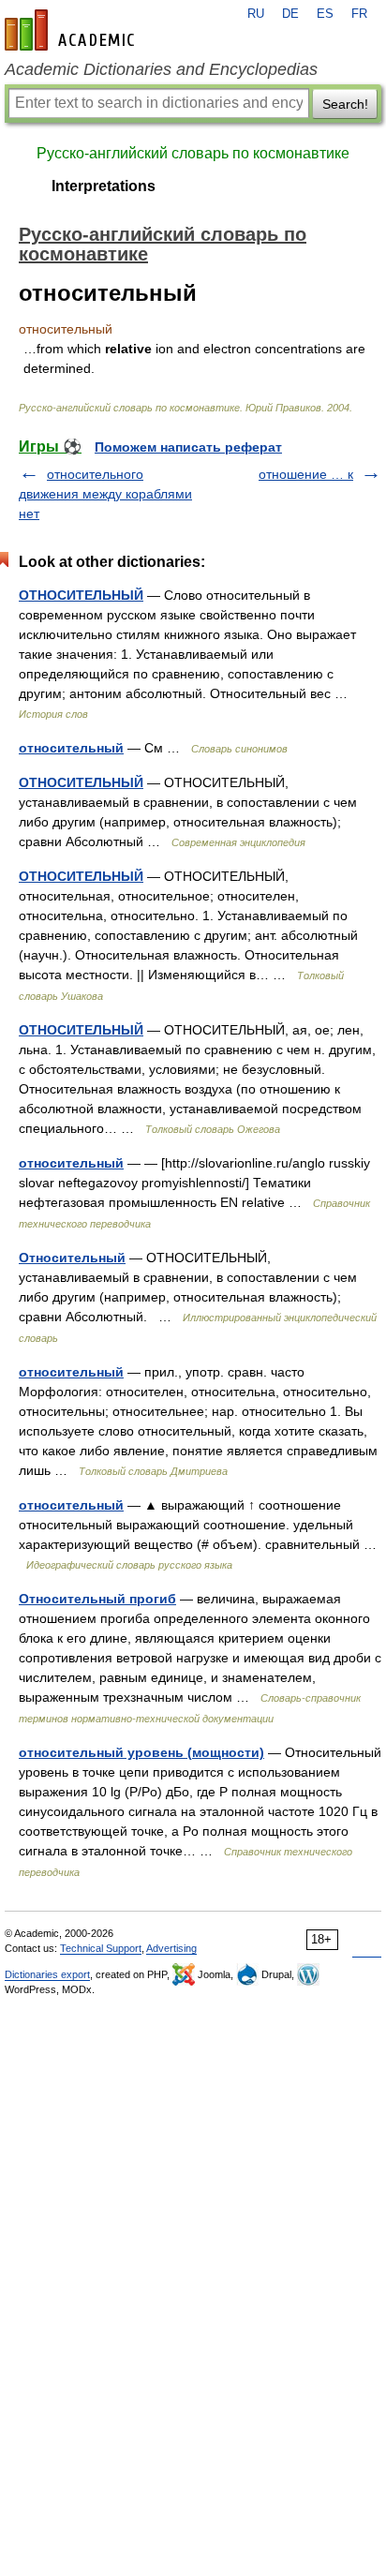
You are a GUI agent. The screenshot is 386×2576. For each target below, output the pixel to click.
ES (325, 14)
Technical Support (101, 1948)
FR (359, 14)
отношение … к (306, 474)
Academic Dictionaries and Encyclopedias (161, 69)
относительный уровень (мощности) (141, 1752)
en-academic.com (72, 30)
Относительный (72, 1258)
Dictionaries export (47, 1974)
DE (290, 14)
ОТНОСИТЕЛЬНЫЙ (81, 595)
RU (256, 14)
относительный (71, 748)
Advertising (171, 1948)
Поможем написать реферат (188, 447)
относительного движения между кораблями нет (105, 494)
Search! (345, 104)
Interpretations (104, 186)
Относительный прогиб (97, 1599)
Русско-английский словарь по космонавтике (193, 153)
